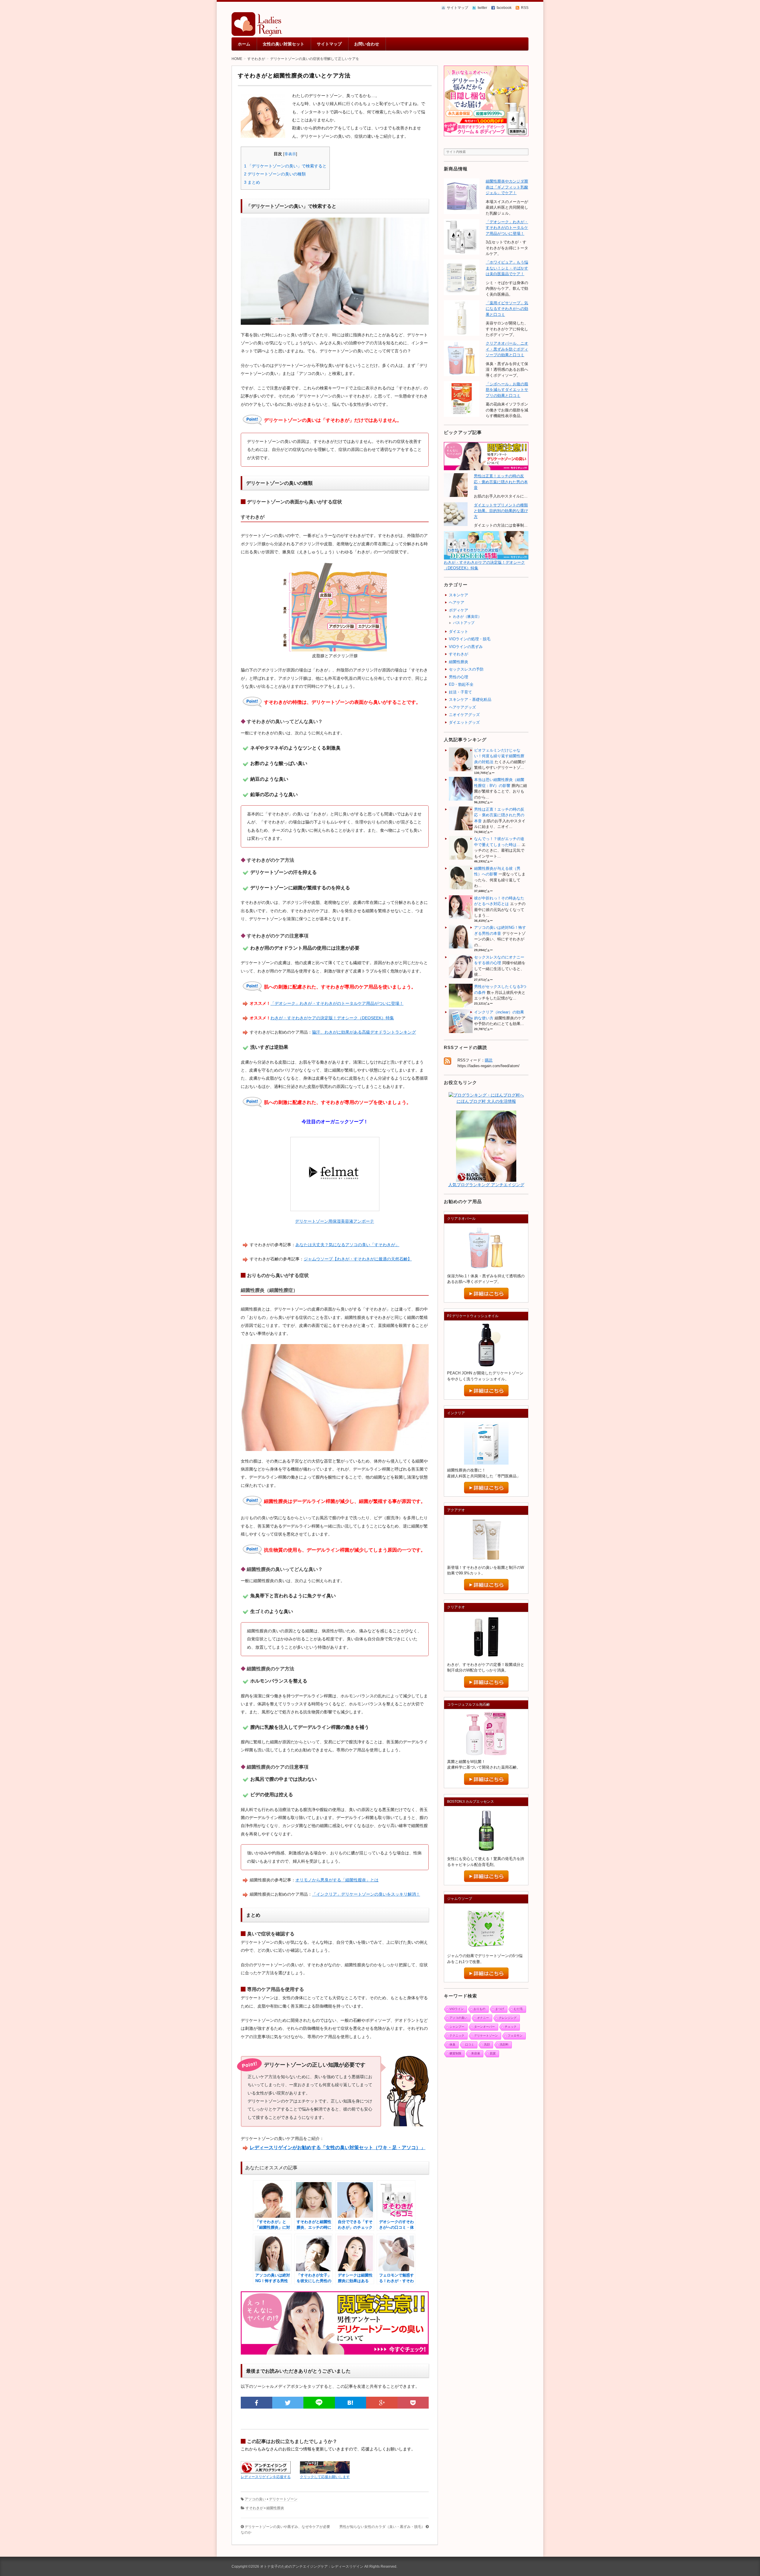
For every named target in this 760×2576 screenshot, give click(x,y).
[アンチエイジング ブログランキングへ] (266, 2470)
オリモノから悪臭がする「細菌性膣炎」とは (337, 1880)
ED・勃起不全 (461, 684)
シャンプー (457, 2027)
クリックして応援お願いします (325, 2477)
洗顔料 (504, 2045)
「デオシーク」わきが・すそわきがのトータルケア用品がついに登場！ (337, 1003)
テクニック (457, 2036)
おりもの (479, 2009)
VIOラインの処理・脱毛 (470, 639)
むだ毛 (518, 2009)
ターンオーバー (484, 2027)
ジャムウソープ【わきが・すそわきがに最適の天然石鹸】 (358, 1259)
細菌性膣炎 (275, 2508)
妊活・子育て (460, 692)
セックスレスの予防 (466, 669)
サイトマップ (457, 8)
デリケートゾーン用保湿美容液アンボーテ (335, 1221)
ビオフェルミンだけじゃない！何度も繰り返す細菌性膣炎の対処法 (499, 756)
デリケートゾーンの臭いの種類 (275, 174)
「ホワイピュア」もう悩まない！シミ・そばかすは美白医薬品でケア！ (507, 268)
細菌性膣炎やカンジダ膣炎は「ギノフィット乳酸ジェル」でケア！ (507, 187)
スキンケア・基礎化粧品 (470, 700)
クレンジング (508, 2018)
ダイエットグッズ (464, 722)
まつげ (500, 2009)
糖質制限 (455, 2053)
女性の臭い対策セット (284, 44)
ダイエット (459, 632)
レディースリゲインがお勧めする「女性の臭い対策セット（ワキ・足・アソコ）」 (338, 2148)
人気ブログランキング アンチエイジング (486, 1185)
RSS (525, 8)
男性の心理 (459, 677)
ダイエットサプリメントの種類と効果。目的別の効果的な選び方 (501, 511)
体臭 (452, 2045)
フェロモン (515, 2036)
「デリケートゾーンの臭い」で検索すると (285, 166)
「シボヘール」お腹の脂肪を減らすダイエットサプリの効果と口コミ (507, 390)
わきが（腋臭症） (467, 617)
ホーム (244, 44)
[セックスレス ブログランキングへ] (486, 1178)
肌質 (493, 2053)
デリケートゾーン (283, 2499)
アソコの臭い (255, 2499)
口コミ (470, 2045)
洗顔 (487, 2045)
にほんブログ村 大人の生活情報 (486, 1101)
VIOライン (457, 2009)
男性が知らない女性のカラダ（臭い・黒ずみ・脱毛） (382, 2527)
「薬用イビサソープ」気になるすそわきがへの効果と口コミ (507, 309)
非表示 (290, 154)
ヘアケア (457, 602)
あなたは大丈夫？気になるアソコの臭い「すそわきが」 (347, 1245)
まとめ (252, 182)
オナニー (483, 2018)
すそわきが (254, 2508)
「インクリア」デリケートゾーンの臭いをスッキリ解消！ (366, 1894)
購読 (489, 1060)
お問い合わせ (367, 44)
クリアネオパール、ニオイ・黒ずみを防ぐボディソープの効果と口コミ (507, 349)
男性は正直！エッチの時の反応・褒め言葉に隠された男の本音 (501, 482)
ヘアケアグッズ (462, 707)
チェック (511, 2027)
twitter (482, 8)
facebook (504, 8)
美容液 (476, 2053)
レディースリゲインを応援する (266, 2477)
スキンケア (459, 595)
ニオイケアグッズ (464, 715)
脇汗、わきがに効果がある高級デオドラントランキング (364, 1032)
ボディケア (459, 610)
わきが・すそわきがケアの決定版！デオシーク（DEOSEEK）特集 (332, 1018)
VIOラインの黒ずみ (466, 647)
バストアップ (464, 623)
